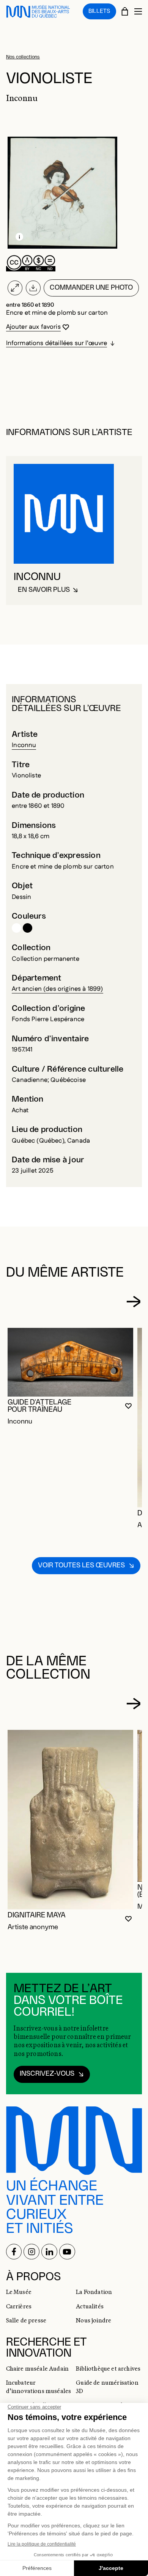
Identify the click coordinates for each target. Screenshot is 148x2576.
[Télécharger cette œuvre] (33, 288)
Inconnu (24, 745)
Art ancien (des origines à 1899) (57, 989)
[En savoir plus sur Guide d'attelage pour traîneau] (71, 1362)
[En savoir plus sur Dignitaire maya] (71, 1819)
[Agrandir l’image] (15, 288)
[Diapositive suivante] (133, 1302)
